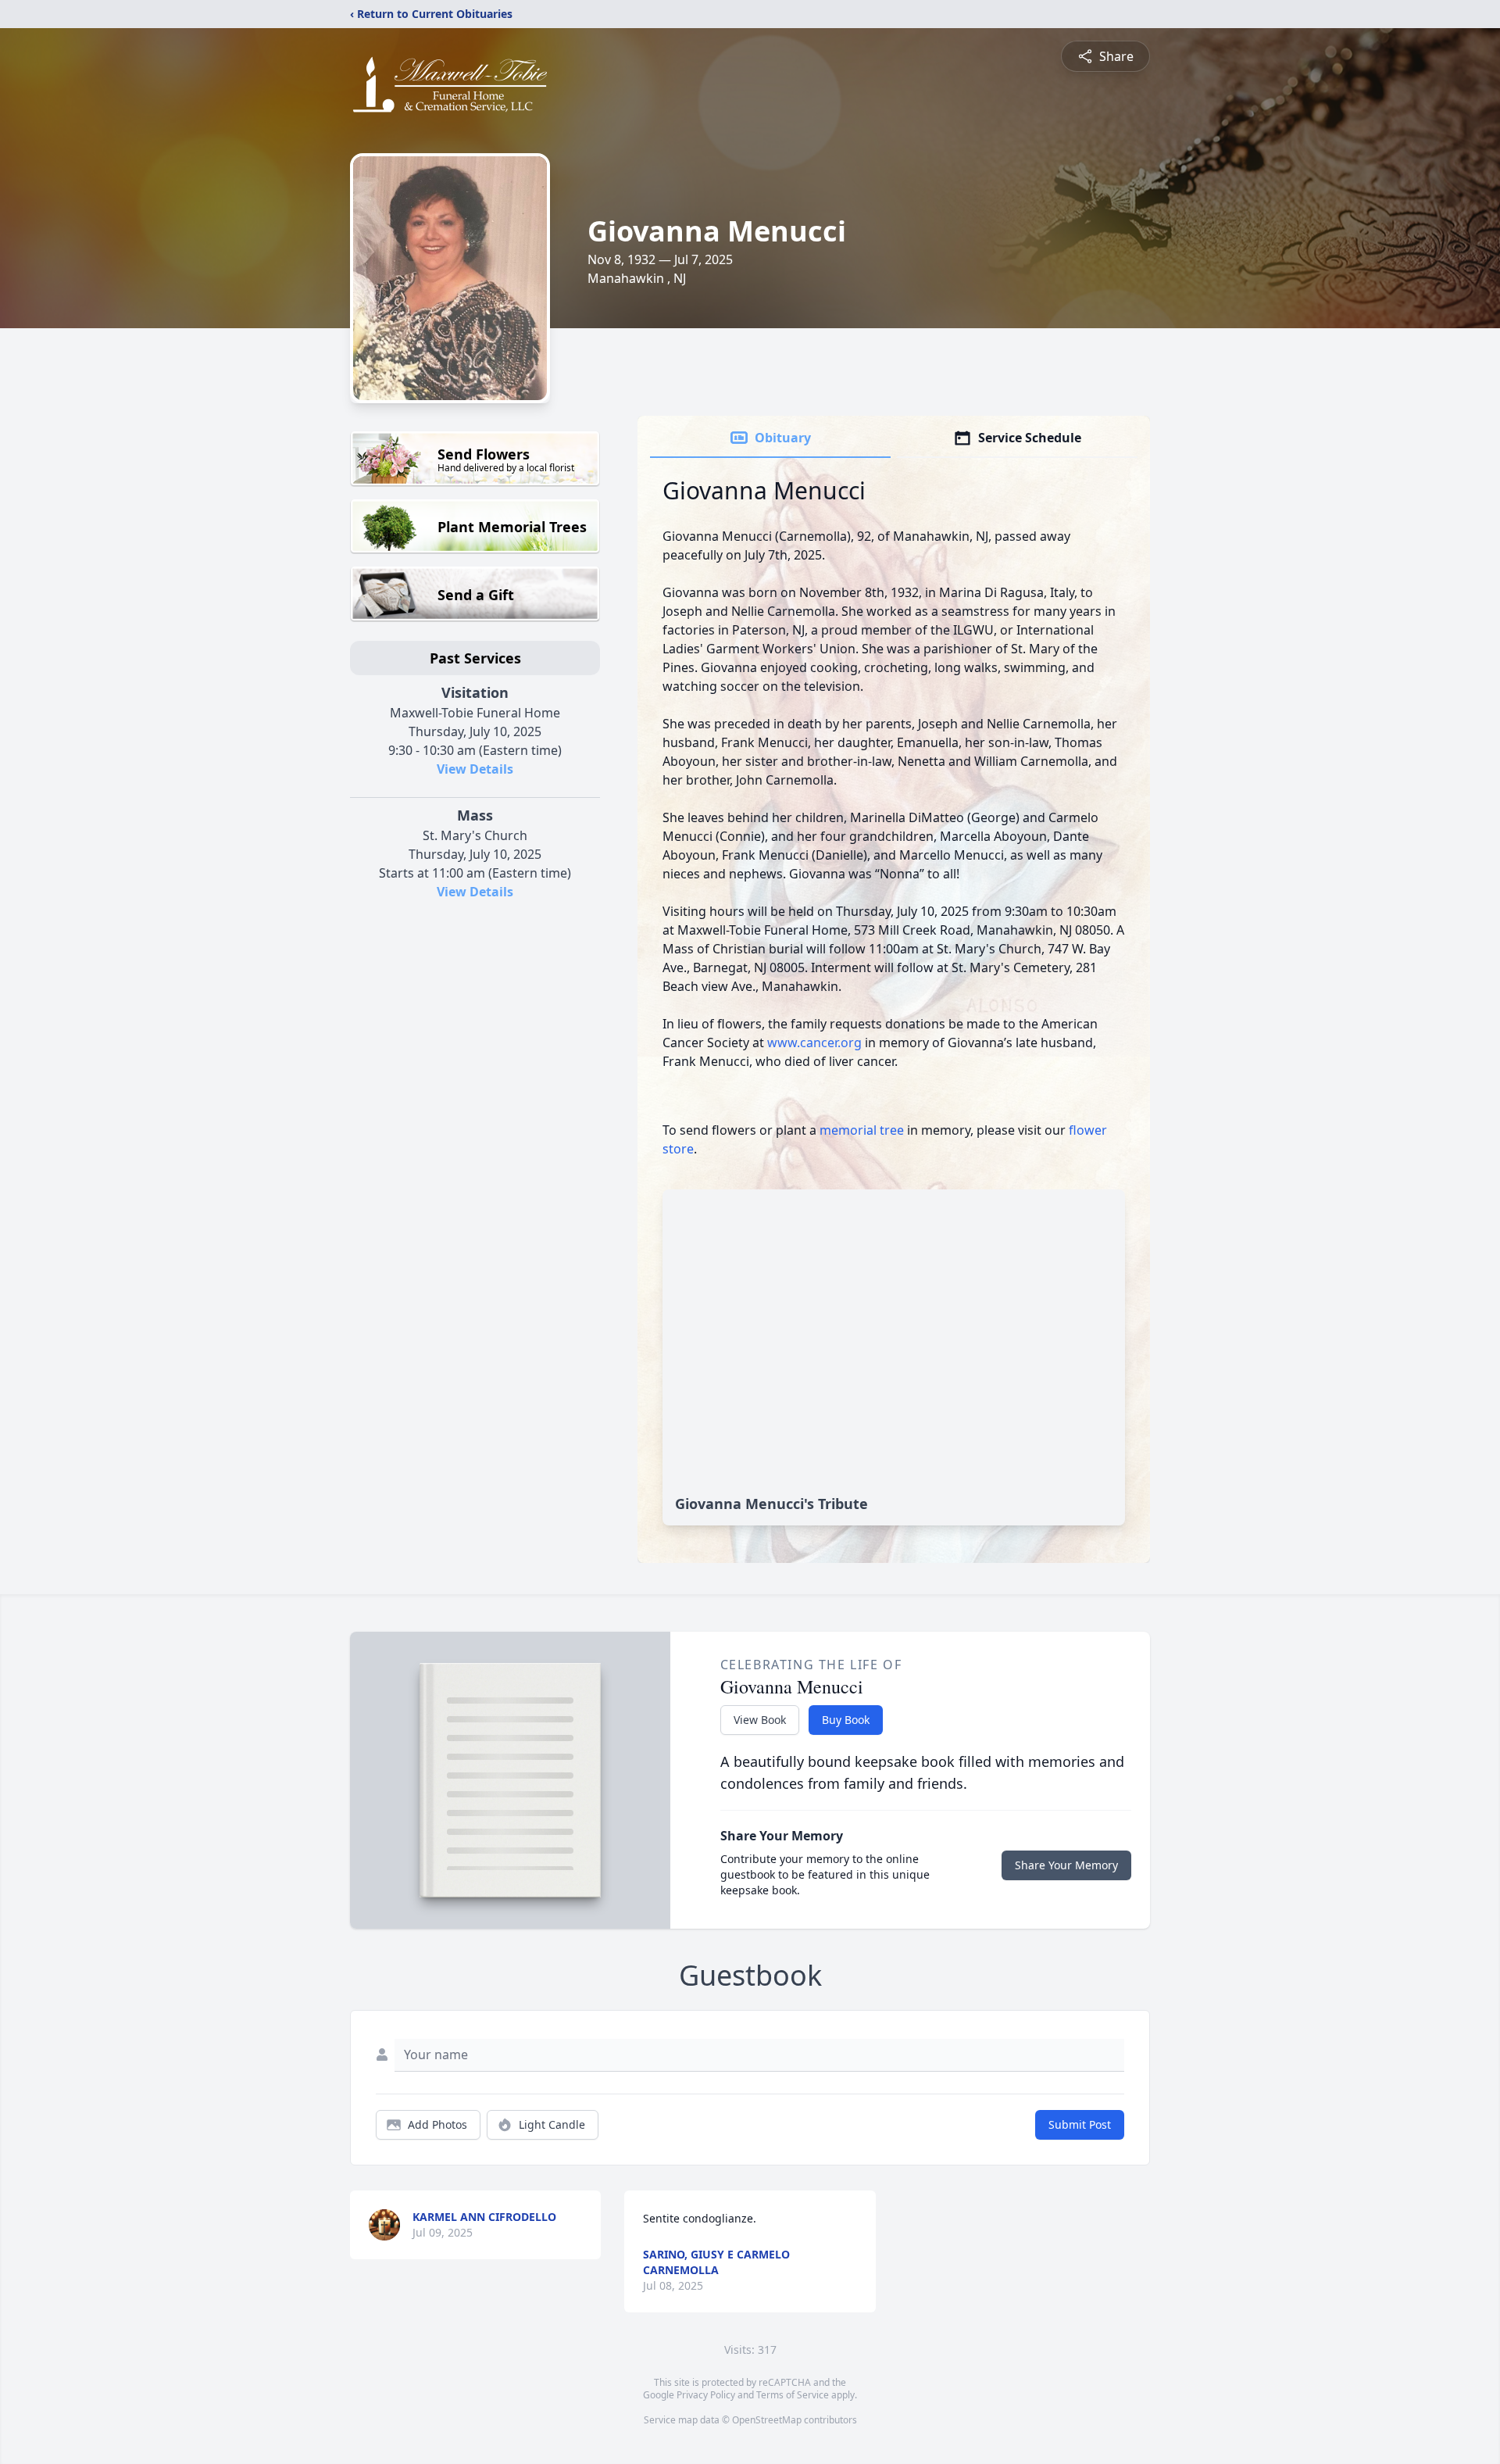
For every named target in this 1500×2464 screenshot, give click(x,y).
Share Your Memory (1066, 1865)
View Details (475, 769)
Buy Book (846, 1720)
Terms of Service (793, 2395)
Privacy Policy (706, 2395)
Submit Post (1080, 2124)
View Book (760, 1720)
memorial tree (862, 1130)
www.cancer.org (816, 1042)
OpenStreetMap (767, 2420)
